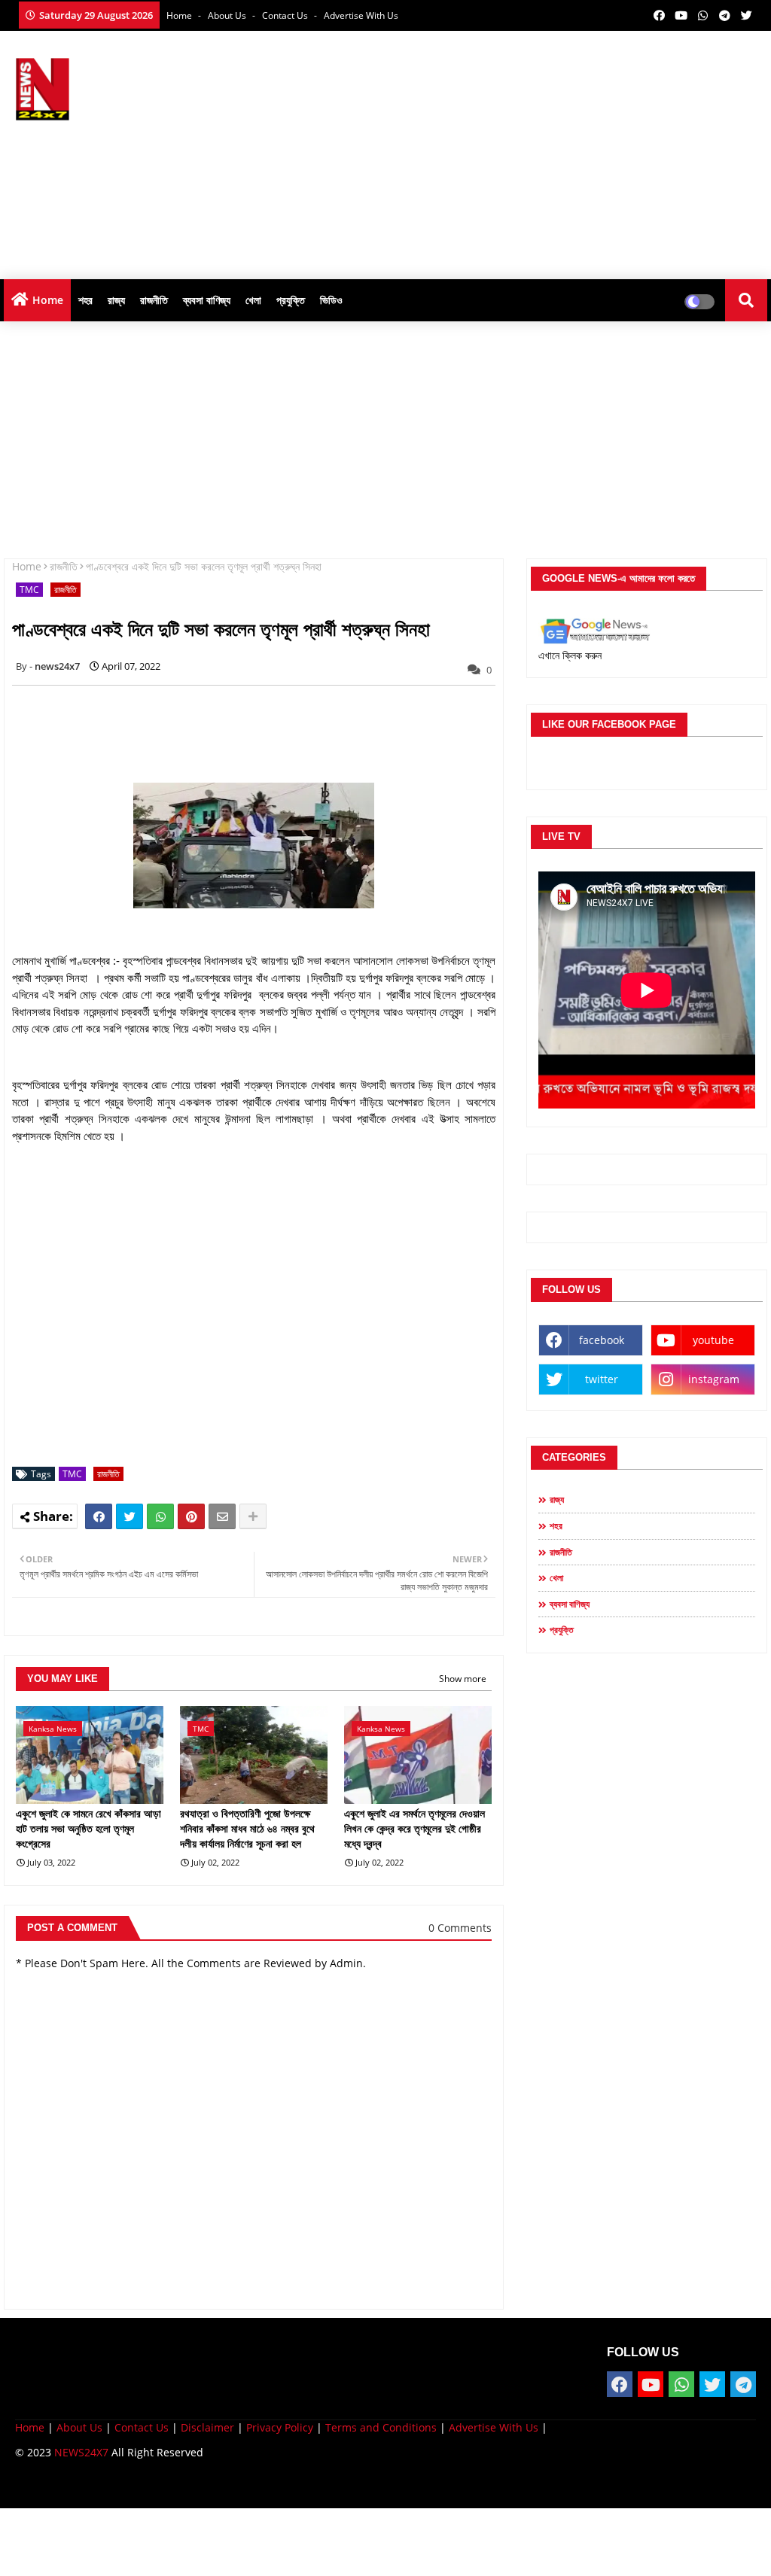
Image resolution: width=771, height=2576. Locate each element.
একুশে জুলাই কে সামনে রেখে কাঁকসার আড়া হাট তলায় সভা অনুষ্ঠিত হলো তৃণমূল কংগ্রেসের (88, 1828)
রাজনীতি (154, 300)
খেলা (253, 300)
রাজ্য (116, 300)
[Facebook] (99, 1516)
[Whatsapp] (160, 1516)
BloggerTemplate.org (309, 2485)
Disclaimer (207, 2427)
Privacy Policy (280, 2427)
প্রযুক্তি (291, 300)
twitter (602, 1379)
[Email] (222, 1516)
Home (180, 15)
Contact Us (142, 2427)
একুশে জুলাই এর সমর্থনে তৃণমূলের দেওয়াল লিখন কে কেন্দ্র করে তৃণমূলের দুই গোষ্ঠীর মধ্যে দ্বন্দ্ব (414, 1828)
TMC (29, 590)
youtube (713, 1340)
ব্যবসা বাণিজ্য (207, 300)
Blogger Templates (122, 2485)
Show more (463, 1679)
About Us (228, 15)
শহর (85, 300)
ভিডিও (331, 300)
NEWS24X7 (81, 2452)
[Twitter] (130, 1516)
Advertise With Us (361, 15)
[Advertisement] (497, 151)
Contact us (286, 15)
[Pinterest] (191, 1516)
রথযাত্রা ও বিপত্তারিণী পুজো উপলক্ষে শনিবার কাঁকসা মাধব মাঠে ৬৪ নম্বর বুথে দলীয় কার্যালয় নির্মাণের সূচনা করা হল (247, 1828)
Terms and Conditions (381, 2427)
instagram (714, 1379)
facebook (602, 1340)
